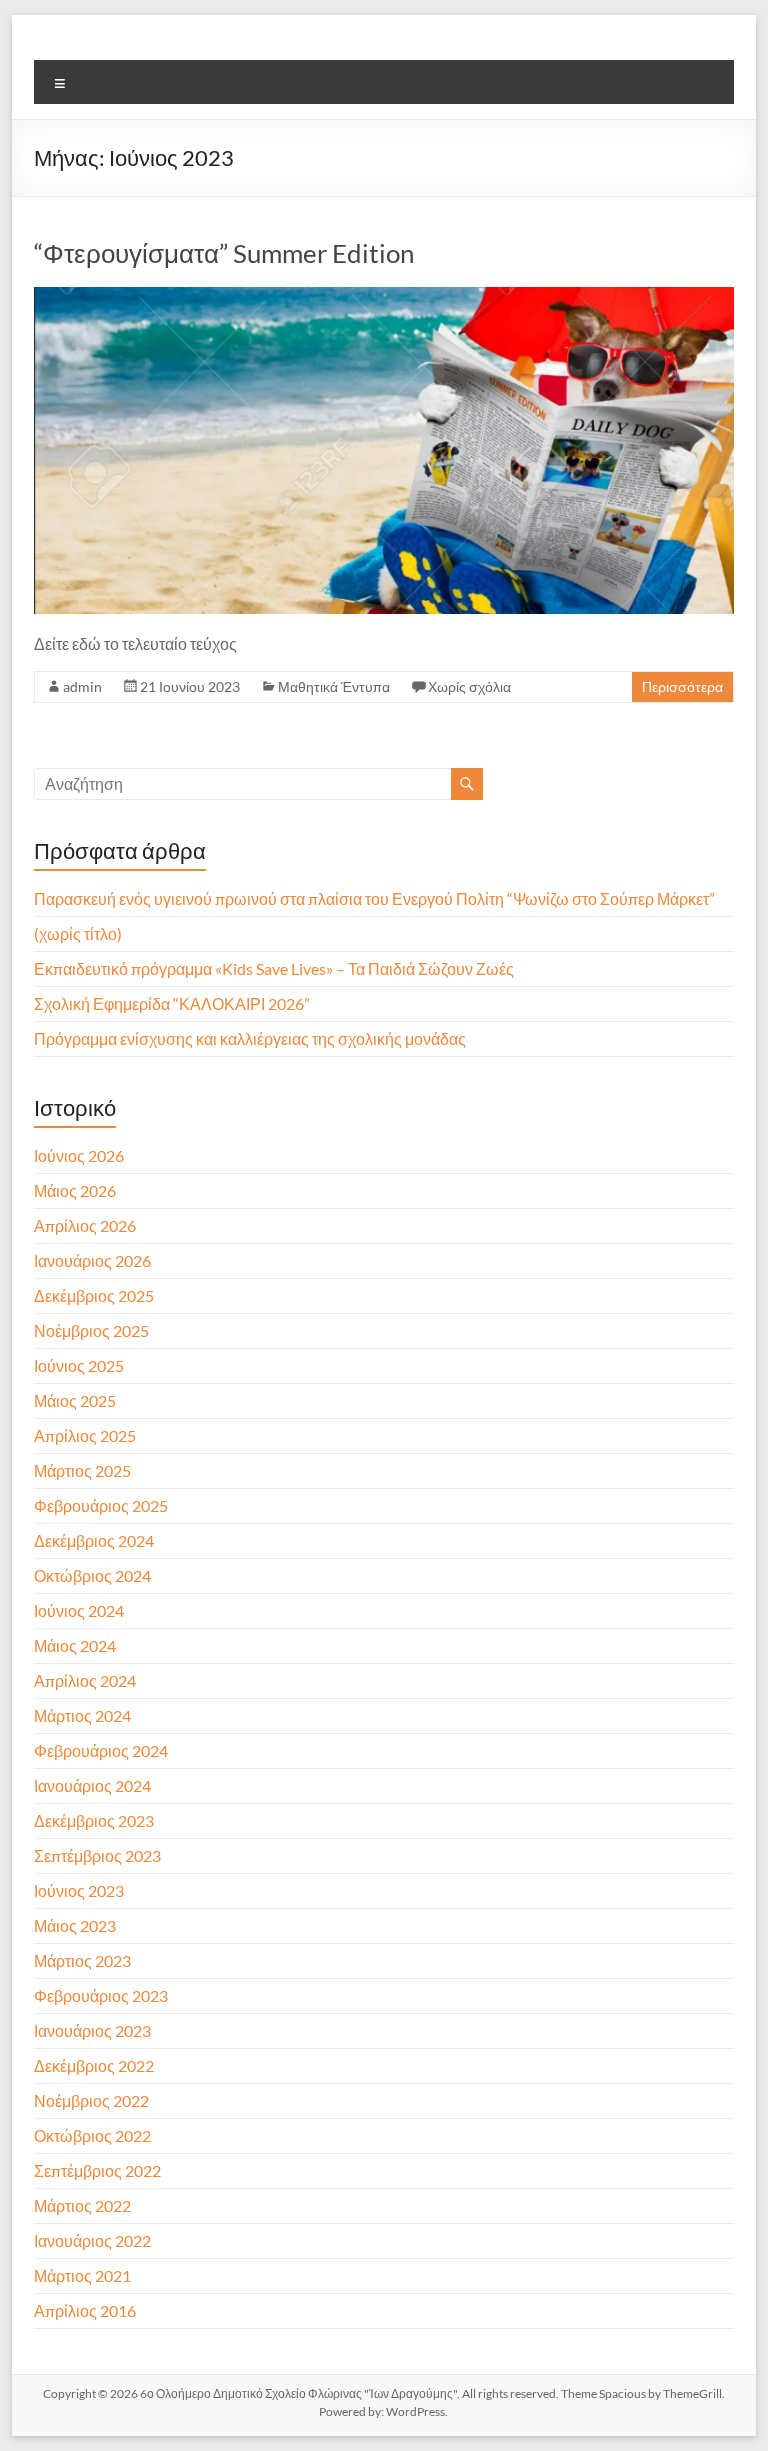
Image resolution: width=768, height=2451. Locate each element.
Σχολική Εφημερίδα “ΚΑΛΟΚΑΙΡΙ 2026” (172, 1003)
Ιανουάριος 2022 (92, 2240)
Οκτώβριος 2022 (92, 2135)
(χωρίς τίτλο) (78, 933)
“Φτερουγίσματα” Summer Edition (224, 253)
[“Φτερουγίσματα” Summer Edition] (384, 296)
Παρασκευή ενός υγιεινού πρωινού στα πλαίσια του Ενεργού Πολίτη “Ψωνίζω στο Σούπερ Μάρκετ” (374, 898)
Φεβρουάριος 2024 (101, 1750)
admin (82, 686)
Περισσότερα (682, 686)
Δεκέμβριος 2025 (94, 1295)
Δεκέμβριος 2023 (94, 1820)
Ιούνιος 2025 (79, 1365)
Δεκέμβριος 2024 (94, 1540)
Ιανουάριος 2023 (92, 2030)
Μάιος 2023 (75, 1925)
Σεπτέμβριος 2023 (97, 1855)
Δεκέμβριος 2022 (94, 2065)
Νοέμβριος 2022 (91, 2100)
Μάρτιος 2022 (82, 2205)
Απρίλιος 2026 (85, 1225)
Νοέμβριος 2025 (91, 1330)
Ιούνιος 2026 (79, 1155)
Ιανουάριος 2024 (92, 1785)
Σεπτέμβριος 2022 (97, 2170)
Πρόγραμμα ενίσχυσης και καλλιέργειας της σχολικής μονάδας (250, 1038)
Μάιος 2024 (75, 1645)
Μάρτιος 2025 (82, 1470)
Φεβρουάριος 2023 (101, 1995)
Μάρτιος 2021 (82, 2275)
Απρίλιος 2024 (85, 1680)
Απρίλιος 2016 (85, 2310)
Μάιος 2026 (75, 1190)
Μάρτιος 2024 (82, 1715)
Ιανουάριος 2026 (92, 1260)
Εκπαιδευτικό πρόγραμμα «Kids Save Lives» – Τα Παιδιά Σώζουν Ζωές (275, 968)
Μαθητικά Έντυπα (334, 686)
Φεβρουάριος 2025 (101, 1505)
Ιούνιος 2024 (79, 1610)
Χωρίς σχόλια (469, 686)
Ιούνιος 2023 (79, 1890)
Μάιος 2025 (75, 1400)
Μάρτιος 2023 (82, 1960)
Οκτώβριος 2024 (92, 1575)
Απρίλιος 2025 (85, 1435)
